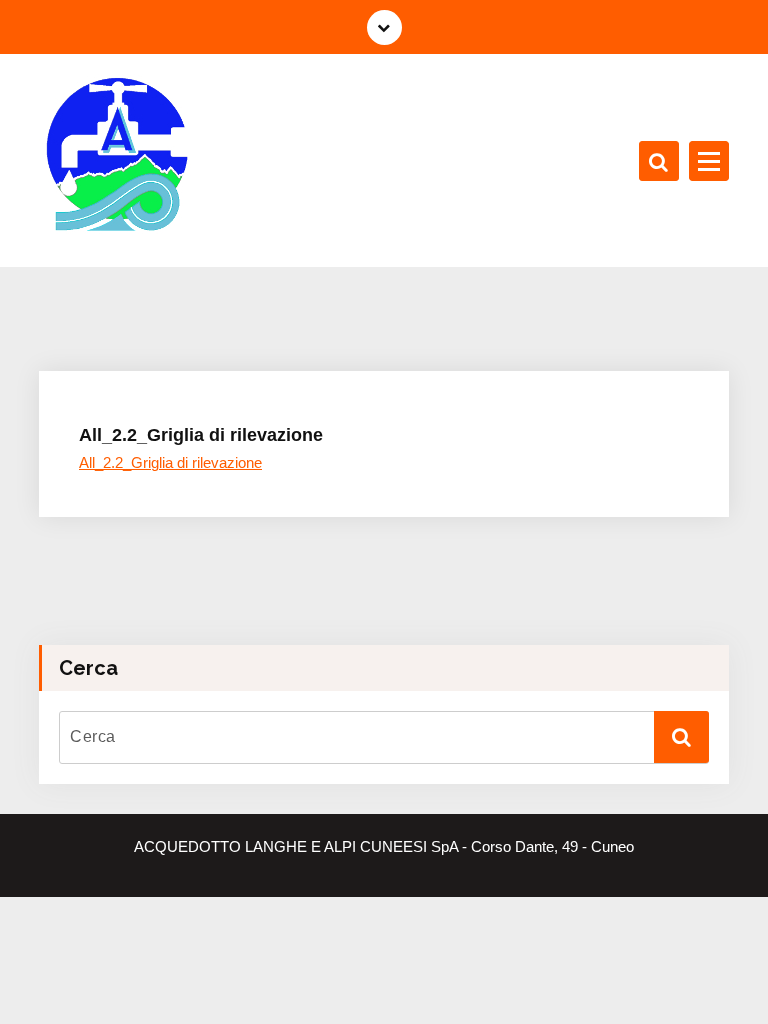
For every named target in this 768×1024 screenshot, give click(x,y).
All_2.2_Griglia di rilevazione (170, 463)
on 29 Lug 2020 (175, 378)
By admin (292, 378)
